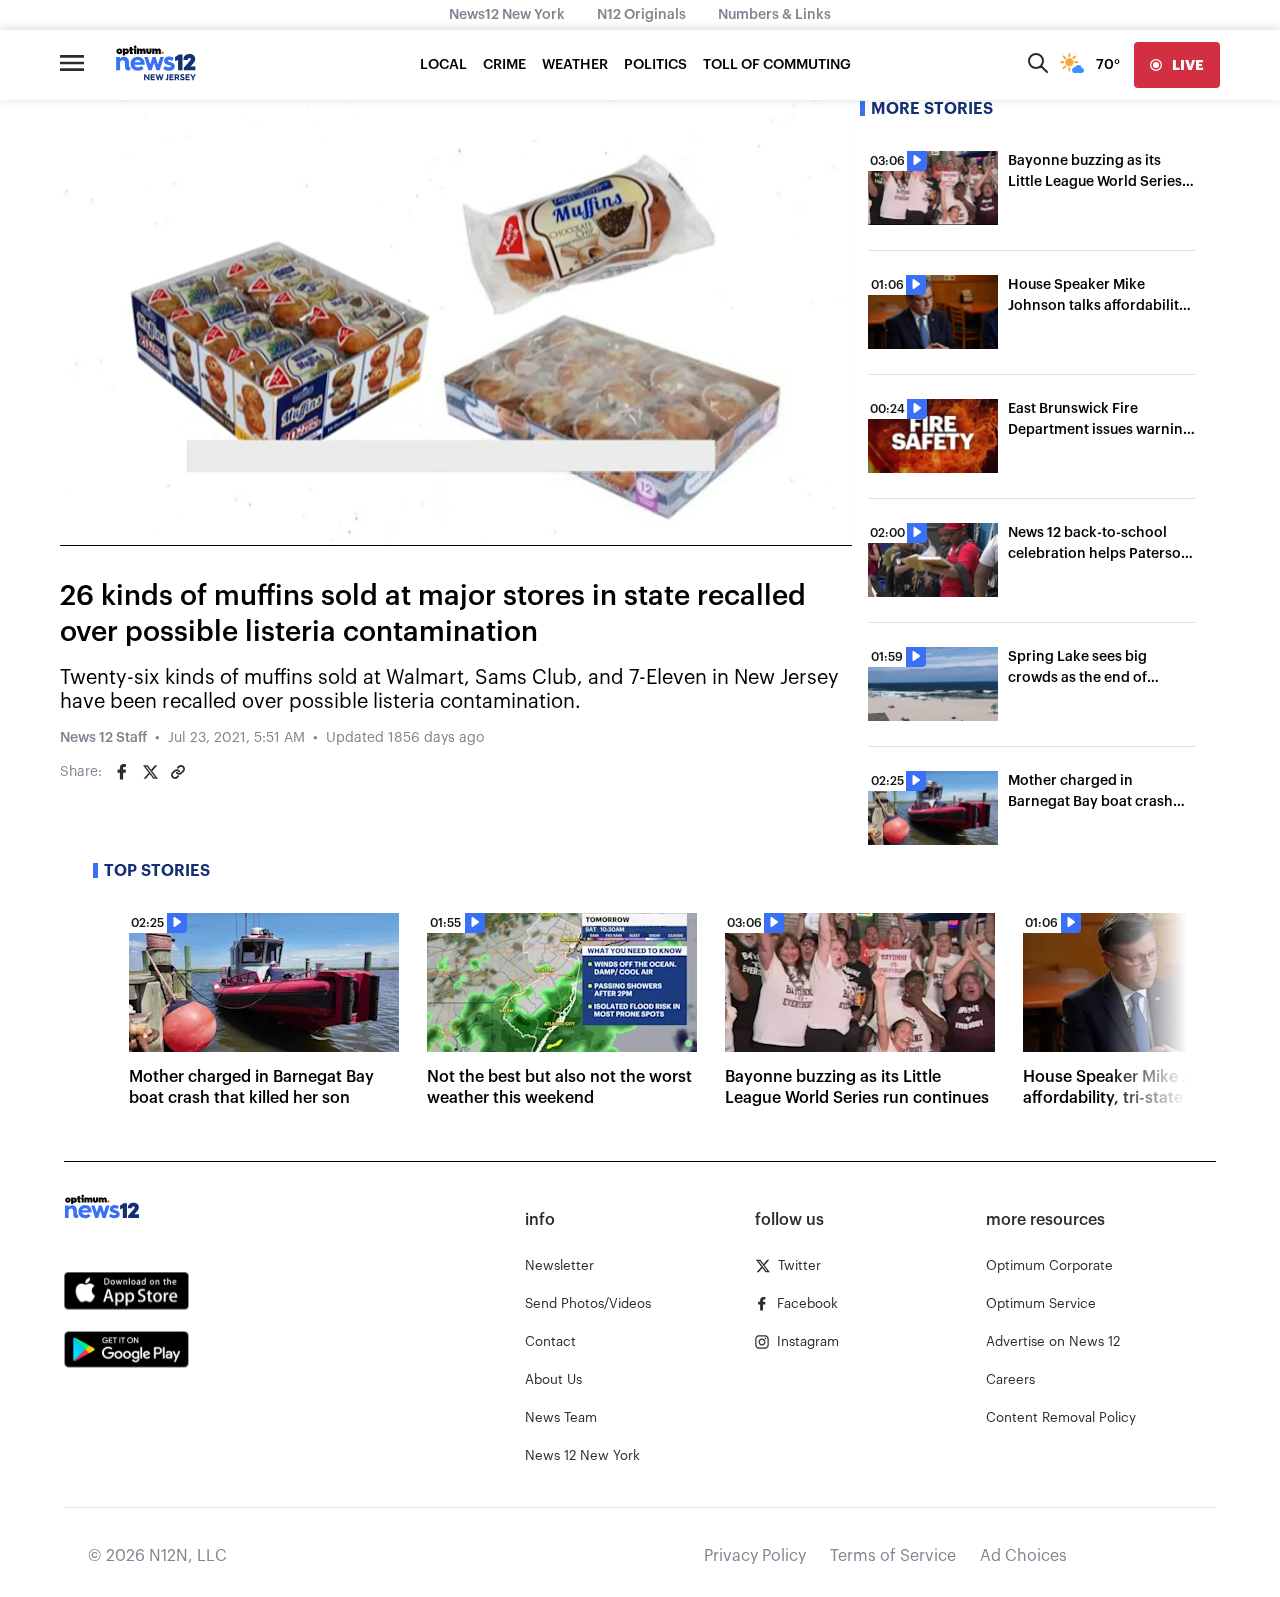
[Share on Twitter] (150, 772)
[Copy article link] (178, 772)
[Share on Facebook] (122, 772)
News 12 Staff (103, 738)
